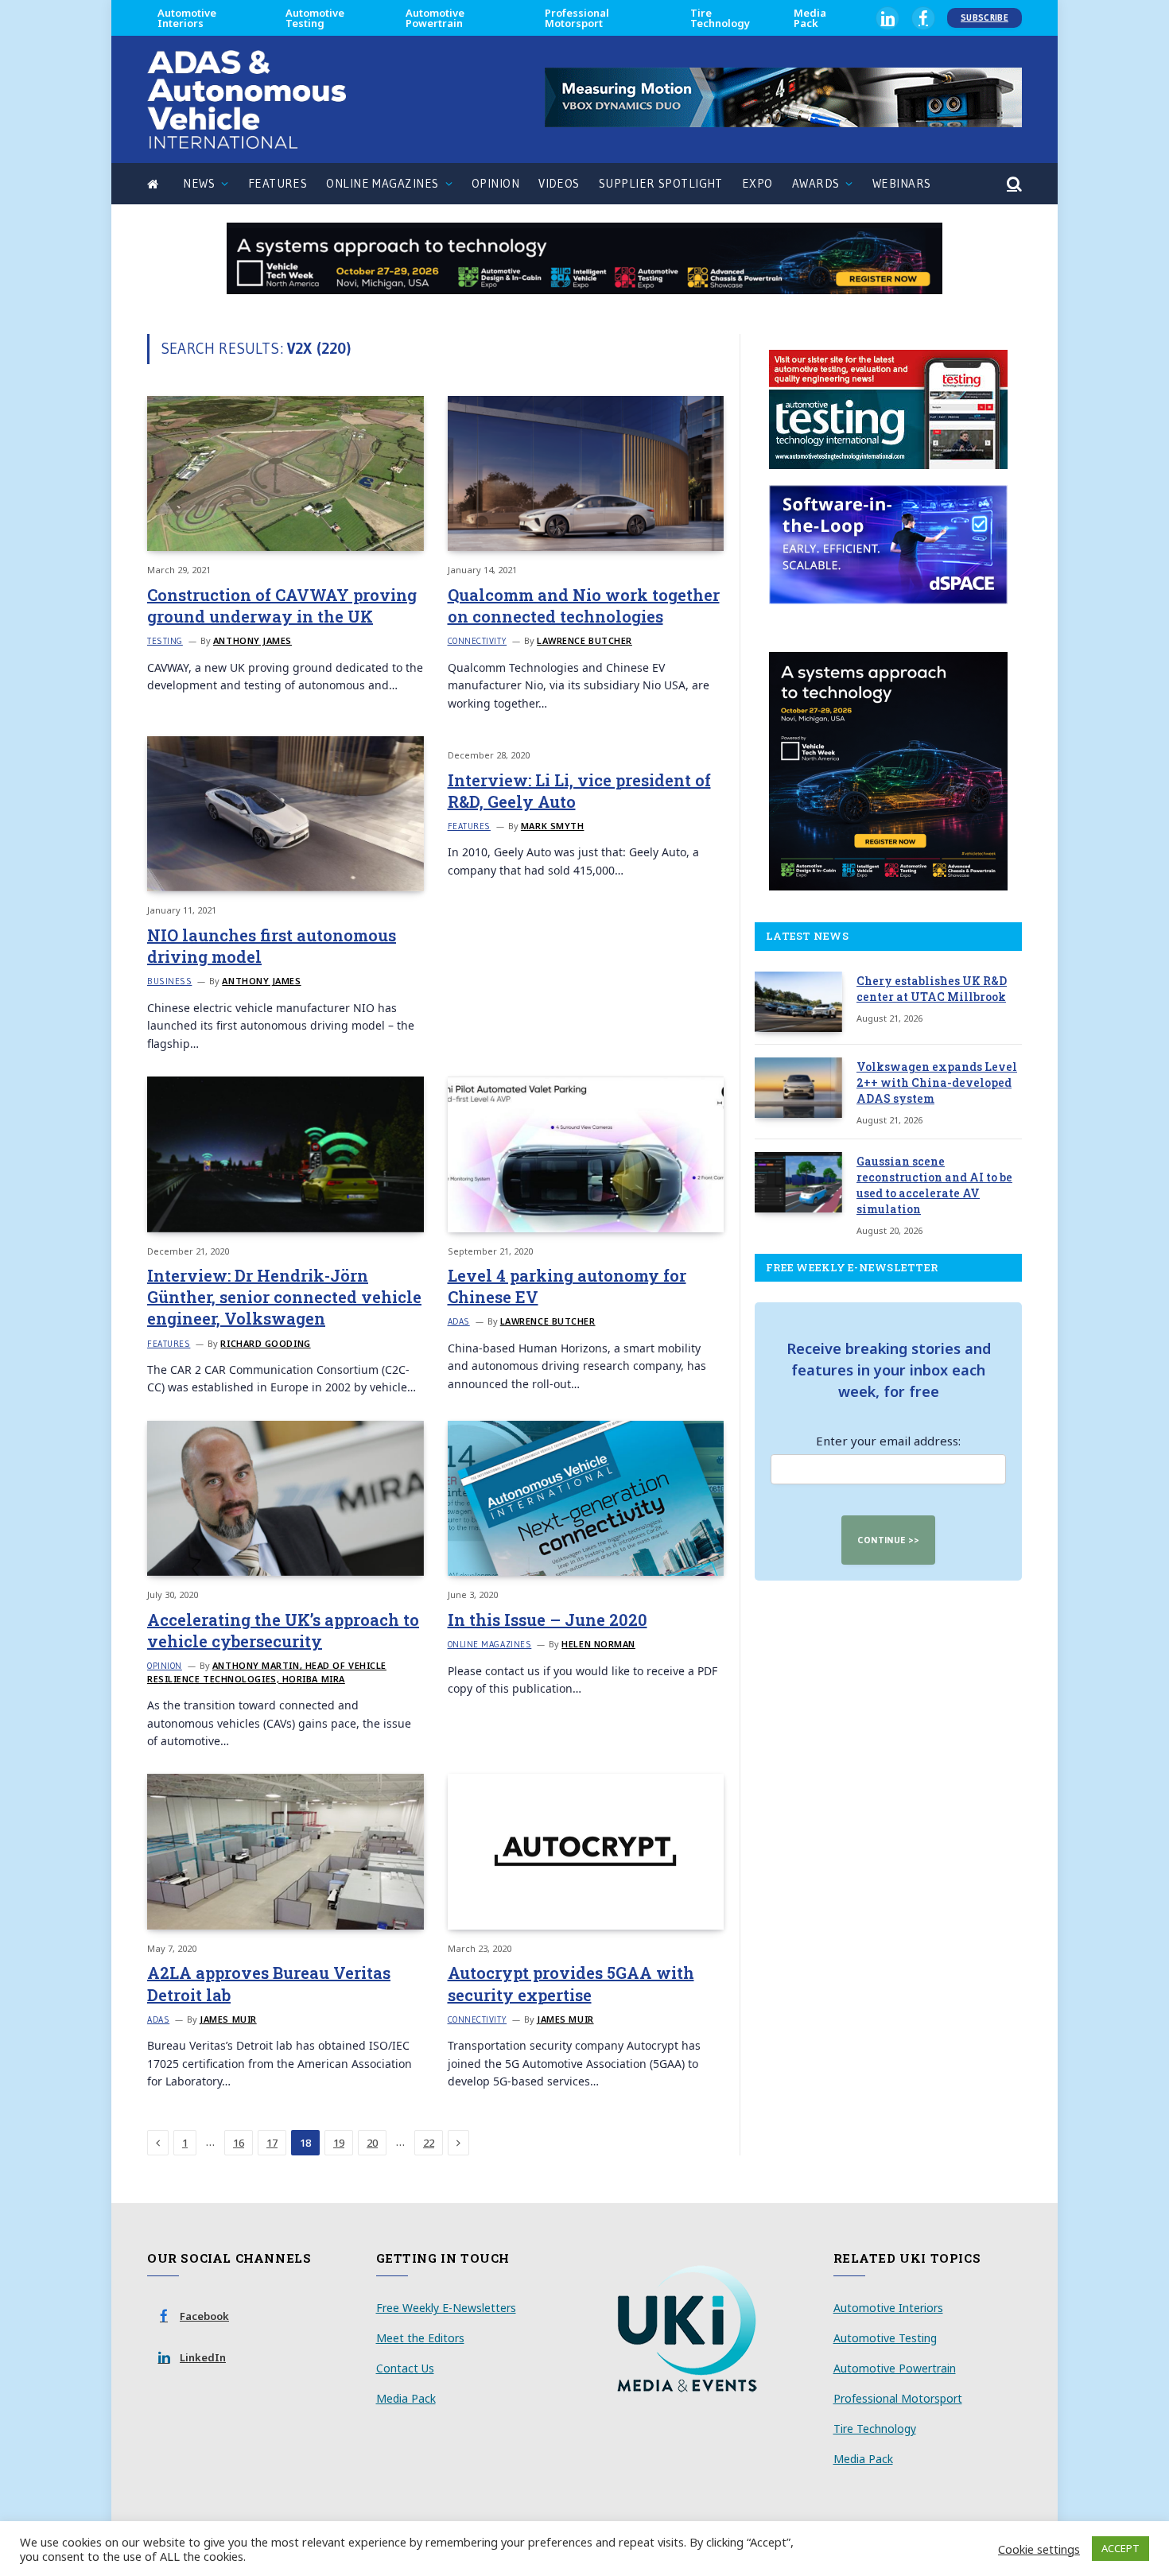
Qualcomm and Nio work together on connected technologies (584, 605)
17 (272, 2143)
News (199, 183)
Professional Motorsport (577, 18)
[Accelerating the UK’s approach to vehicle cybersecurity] (285, 1498)
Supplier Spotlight (661, 183)
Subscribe (985, 17)
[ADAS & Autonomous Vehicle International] (247, 99)
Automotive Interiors (187, 18)
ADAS (459, 1321)
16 (239, 2143)
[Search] (1013, 184)
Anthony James (252, 640)
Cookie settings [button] (1039, 2549)
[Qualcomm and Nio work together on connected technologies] (586, 473)
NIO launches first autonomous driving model (272, 946)
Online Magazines (382, 183)
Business (169, 981)
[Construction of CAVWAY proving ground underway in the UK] (285, 473)
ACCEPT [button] (1120, 2548)
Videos (559, 183)
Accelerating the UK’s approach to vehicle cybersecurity (283, 1630)
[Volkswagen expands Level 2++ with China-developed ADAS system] (798, 1088)
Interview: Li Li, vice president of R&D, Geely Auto (579, 791)
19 (339, 2143)
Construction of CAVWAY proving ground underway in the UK (282, 605)
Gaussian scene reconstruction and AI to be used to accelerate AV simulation (934, 1185)
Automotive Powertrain (435, 18)
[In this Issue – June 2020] (586, 1498)
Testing (165, 641)
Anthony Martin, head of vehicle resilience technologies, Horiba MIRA (267, 1672)
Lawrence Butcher (584, 640)
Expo (757, 183)
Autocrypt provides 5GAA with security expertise (571, 1983)
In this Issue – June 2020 (548, 1620)
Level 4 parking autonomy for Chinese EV (567, 1286)
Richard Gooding (265, 1343)
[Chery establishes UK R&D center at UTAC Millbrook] (798, 1002)
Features (278, 183)
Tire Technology (720, 18)
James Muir (228, 2019)
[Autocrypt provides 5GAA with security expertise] (586, 1851)
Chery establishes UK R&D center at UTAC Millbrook (932, 989)
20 (372, 2143)
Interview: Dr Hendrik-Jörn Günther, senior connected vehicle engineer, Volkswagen (284, 1297)
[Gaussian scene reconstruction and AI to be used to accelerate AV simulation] (798, 1182)
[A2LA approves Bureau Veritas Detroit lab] (285, 1851)
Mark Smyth (553, 826)
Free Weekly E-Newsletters (446, 2308)
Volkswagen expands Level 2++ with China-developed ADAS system (937, 1082)
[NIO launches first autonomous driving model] (285, 814)
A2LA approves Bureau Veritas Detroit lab (269, 1983)
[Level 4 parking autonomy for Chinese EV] (586, 1154)
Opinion (495, 183)
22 (429, 2143)
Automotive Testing (315, 18)
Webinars (902, 183)
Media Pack (810, 18)
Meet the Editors (420, 2338)
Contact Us (405, 2368)
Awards (816, 183)
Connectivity (478, 641)
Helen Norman (598, 1644)
